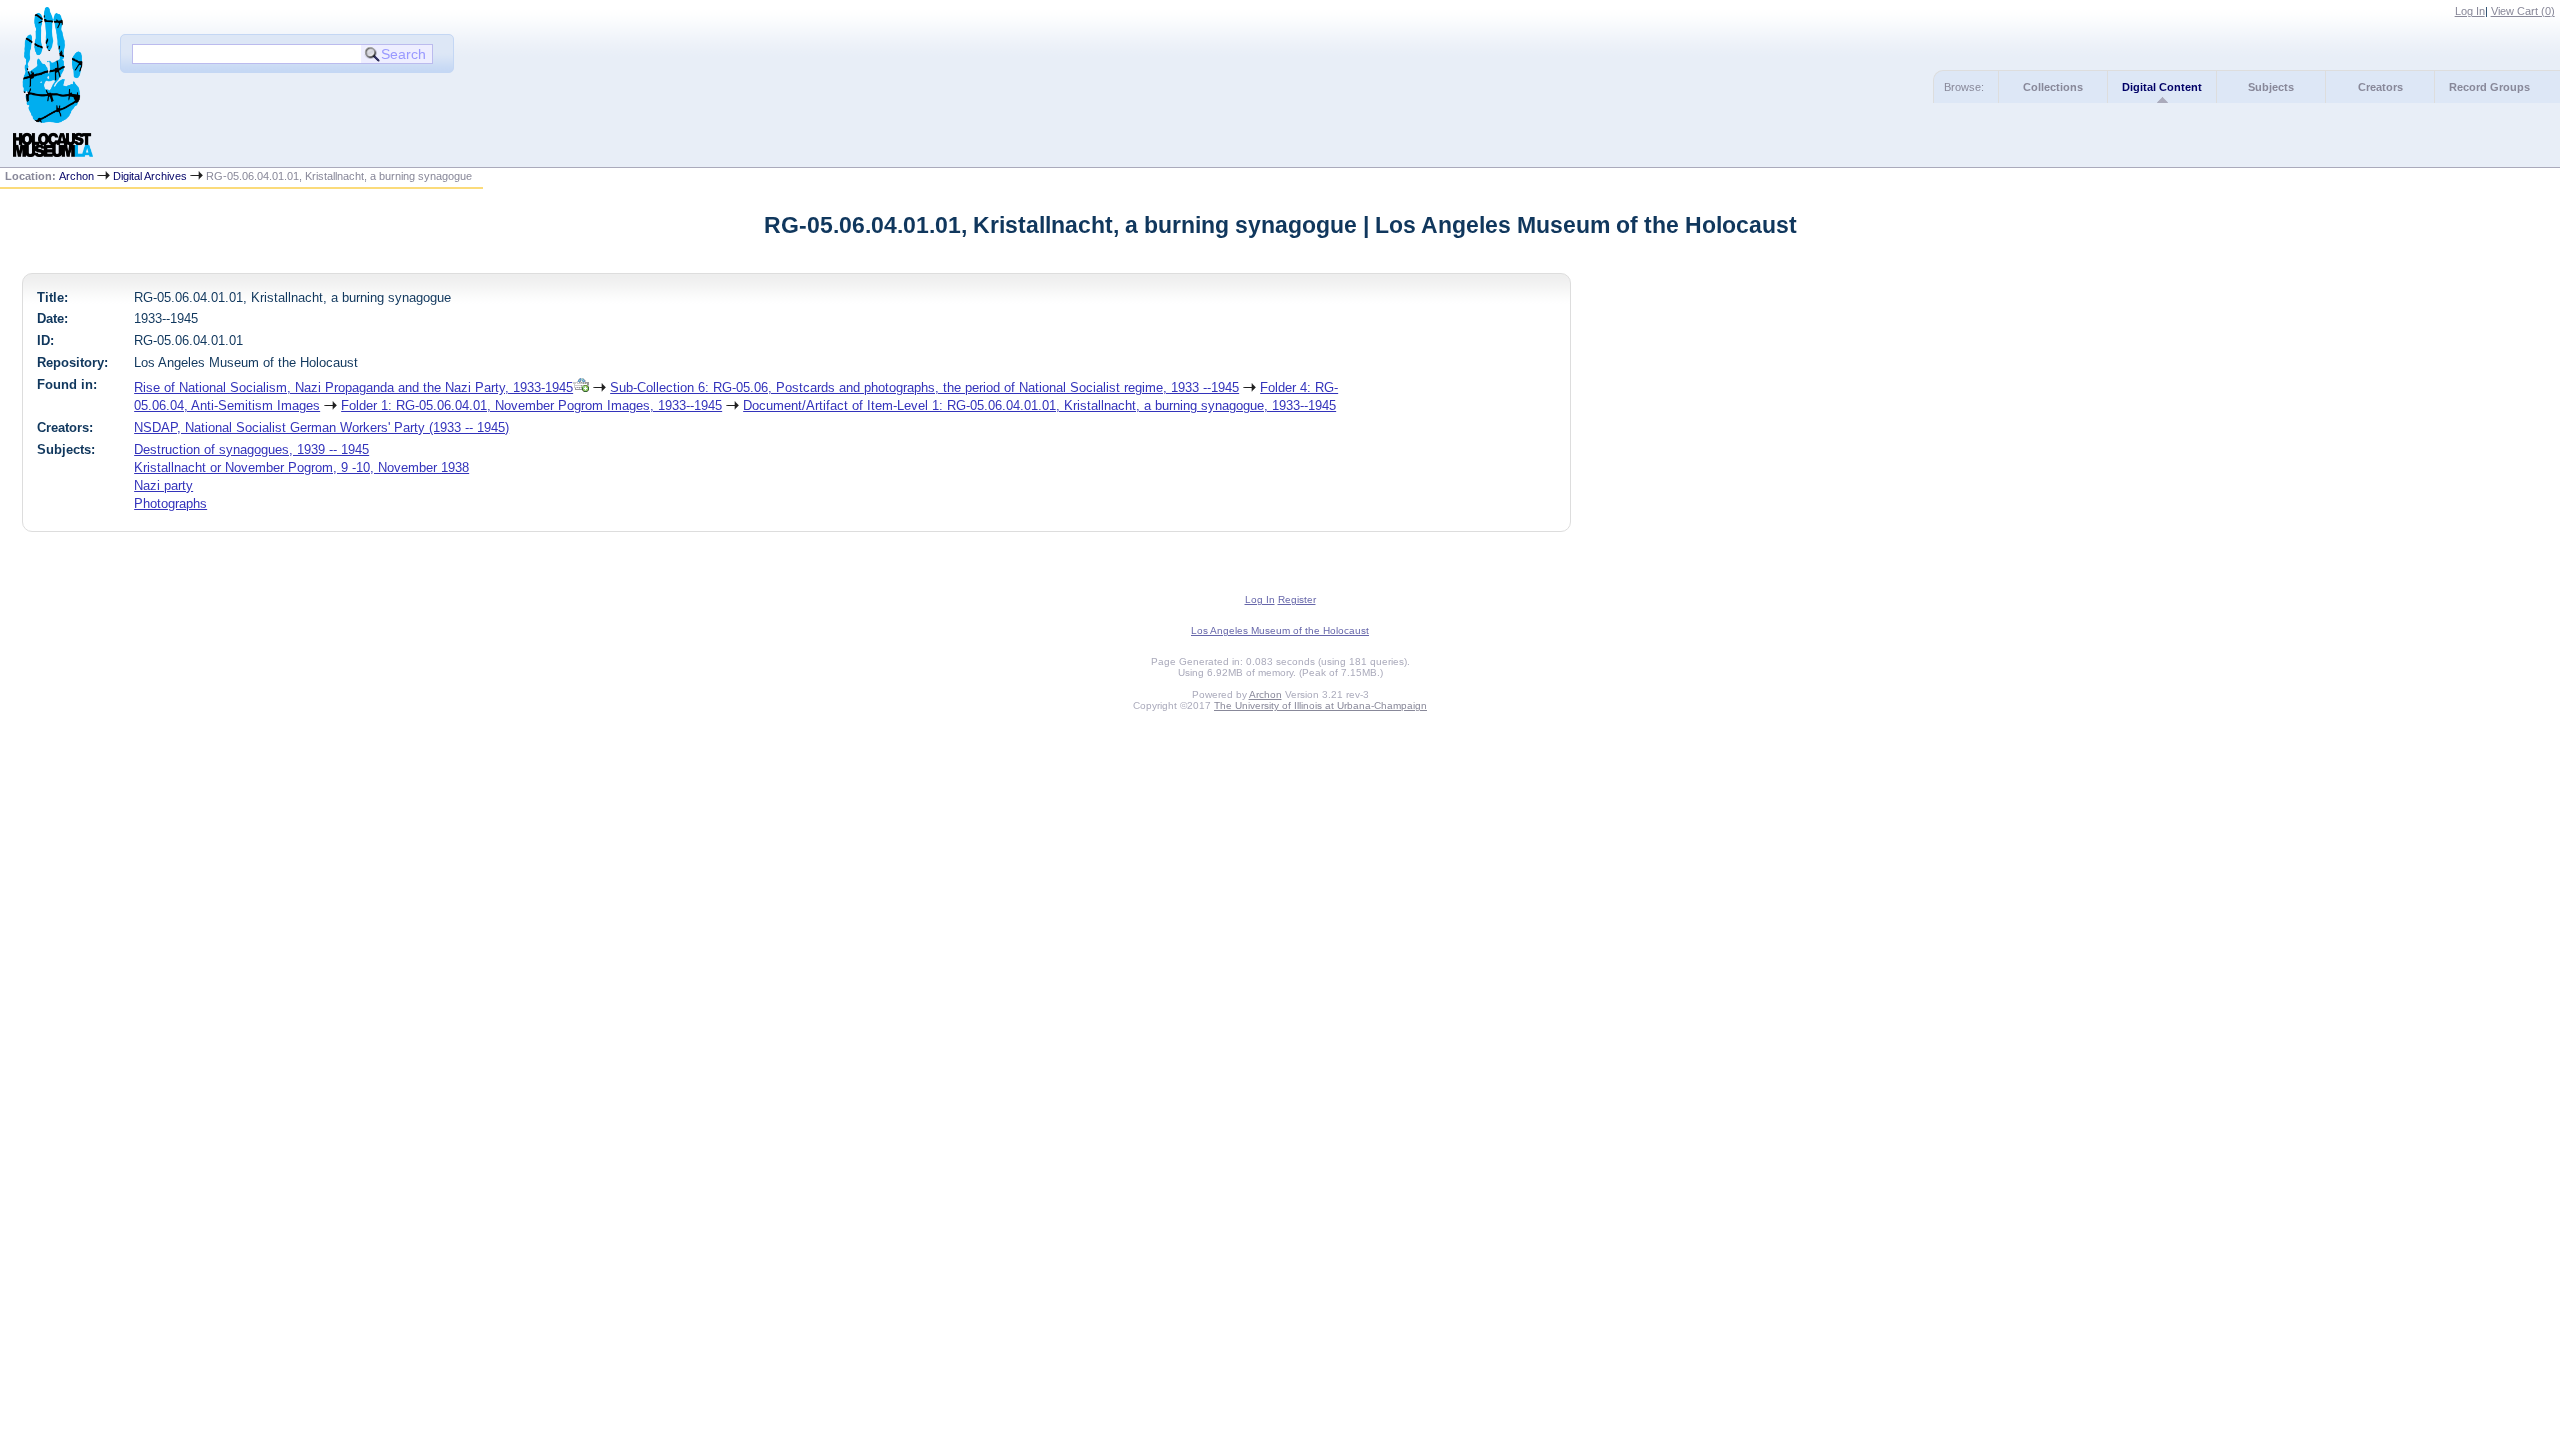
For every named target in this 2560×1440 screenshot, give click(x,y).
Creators (2380, 87)
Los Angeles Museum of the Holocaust (1280, 630)
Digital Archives (150, 176)
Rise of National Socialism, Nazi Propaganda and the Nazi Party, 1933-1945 (353, 387)
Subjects (2271, 87)
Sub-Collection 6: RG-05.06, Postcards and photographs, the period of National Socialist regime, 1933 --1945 (924, 387)
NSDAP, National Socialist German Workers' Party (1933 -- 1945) (321, 427)
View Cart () (2523, 11)
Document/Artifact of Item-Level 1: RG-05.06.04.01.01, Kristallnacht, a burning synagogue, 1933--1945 (1039, 405)
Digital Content (2162, 87)
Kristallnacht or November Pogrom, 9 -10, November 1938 (301, 467)
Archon (76, 176)
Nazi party (163, 485)
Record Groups (2489, 87)
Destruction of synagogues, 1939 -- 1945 (251, 449)
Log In (2470, 11)
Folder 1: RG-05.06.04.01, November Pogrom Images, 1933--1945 (531, 405)
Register (1297, 599)
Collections (2053, 87)
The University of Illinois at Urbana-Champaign (1320, 705)
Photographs (170, 503)
